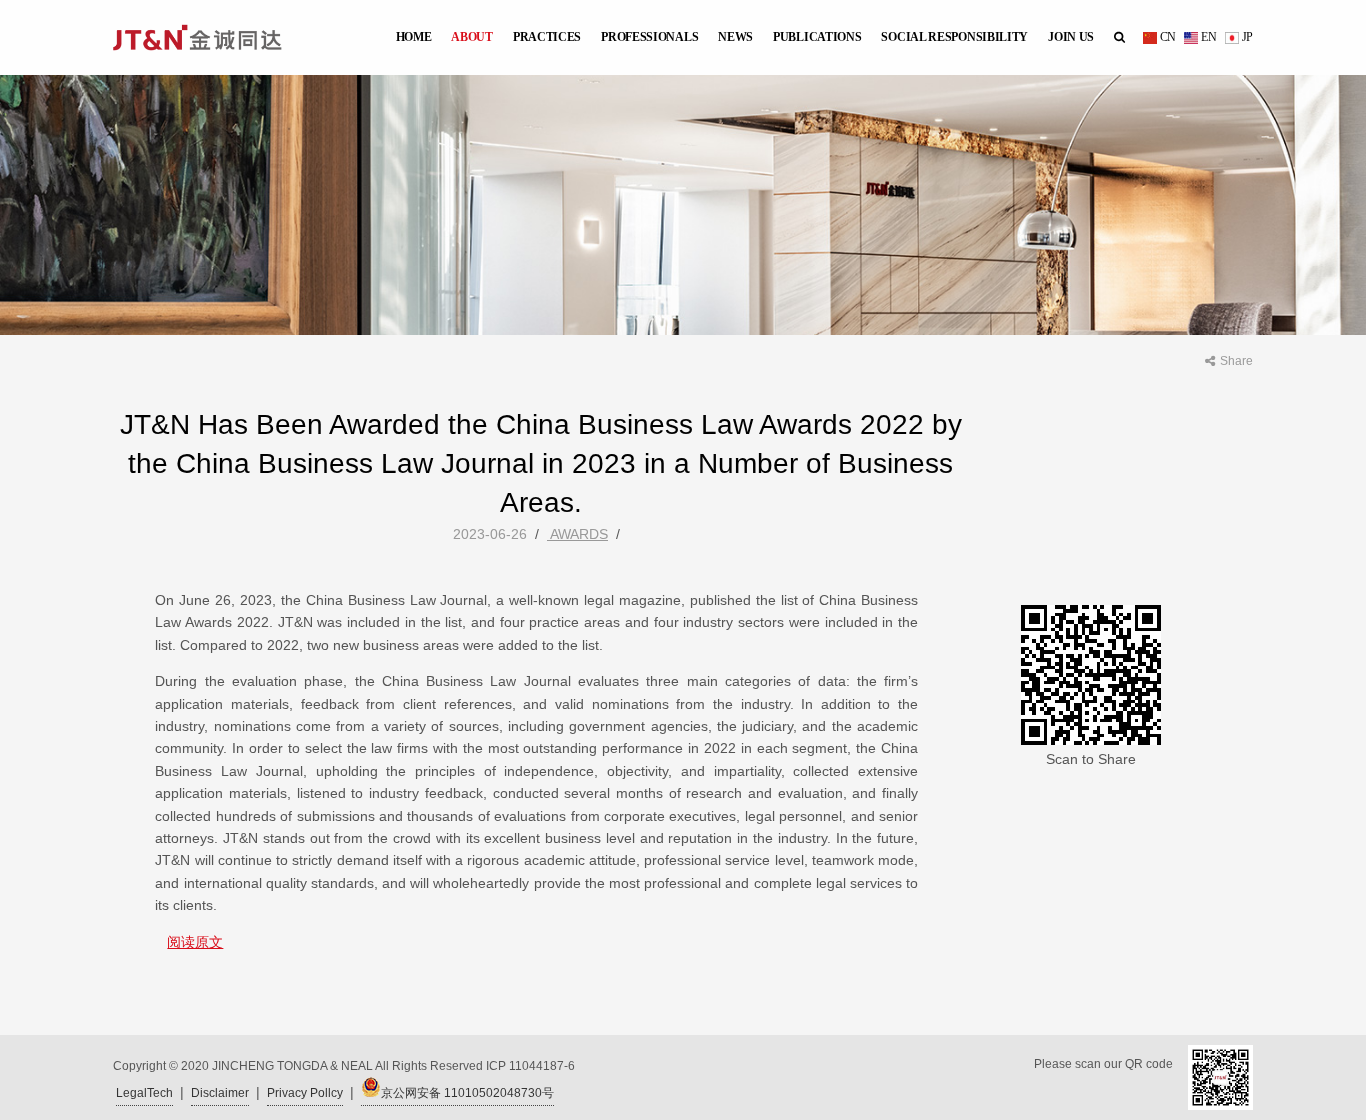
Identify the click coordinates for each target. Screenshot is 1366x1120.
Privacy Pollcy (305, 1093)
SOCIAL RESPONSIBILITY (954, 37)
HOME (414, 37)
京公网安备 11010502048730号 (467, 1093)
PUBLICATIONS (817, 37)
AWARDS (577, 534)
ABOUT (472, 37)
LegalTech (144, 1093)
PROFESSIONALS (649, 37)
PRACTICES (547, 37)
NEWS (735, 37)
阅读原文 (195, 942)
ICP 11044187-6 (530, 1066)
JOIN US (1071, 37)
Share (1236, 361)
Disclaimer (220, 1093)
